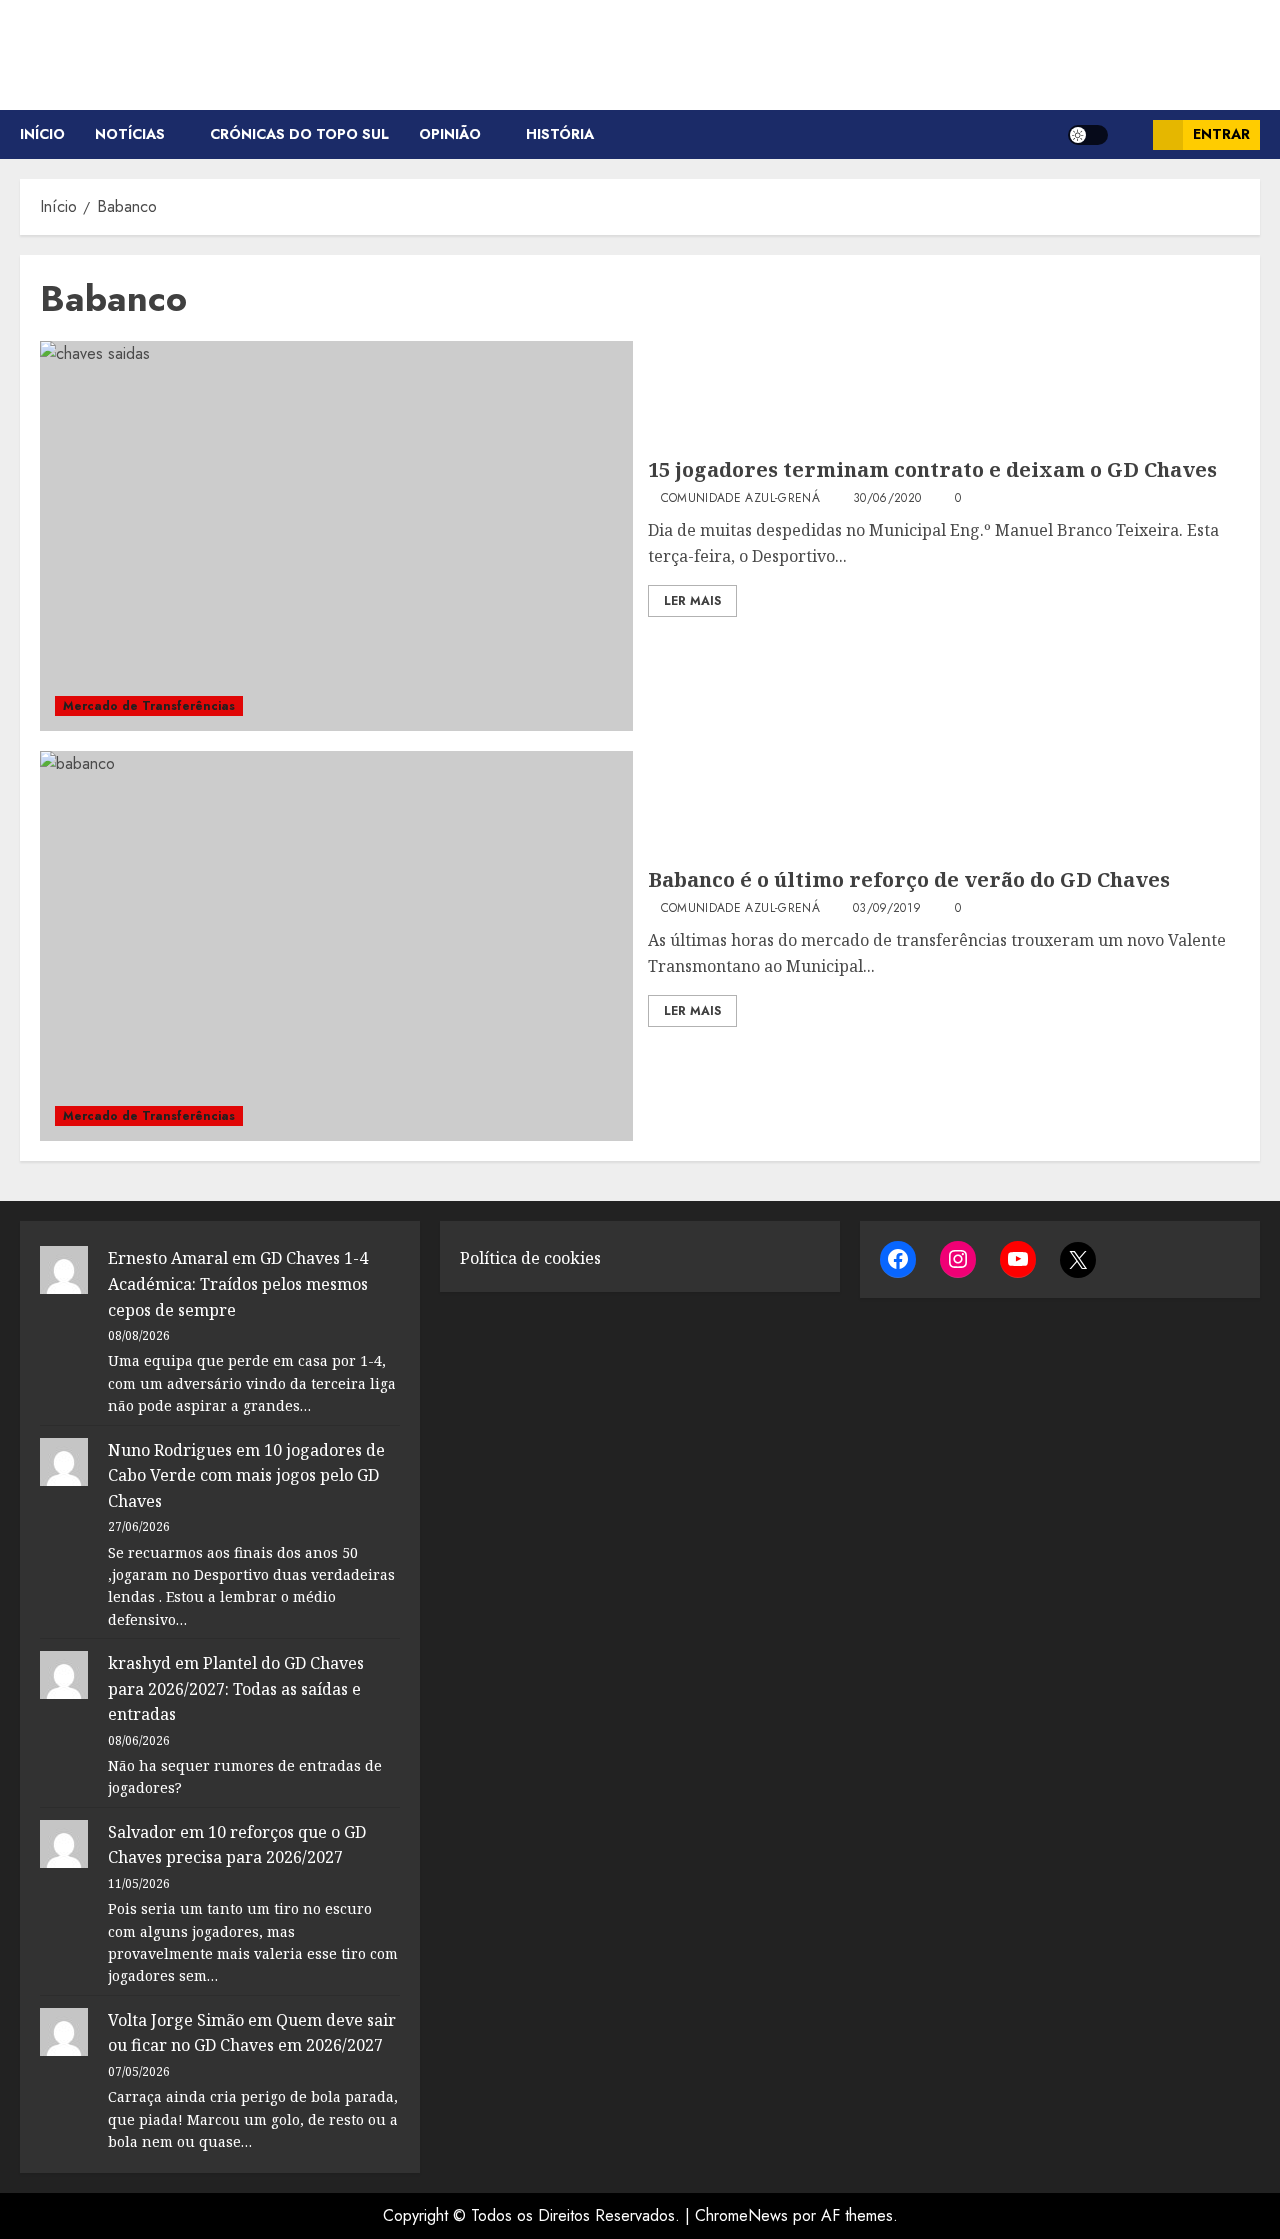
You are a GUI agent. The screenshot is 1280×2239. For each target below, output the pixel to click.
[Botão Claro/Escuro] (1088, 135)
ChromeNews (741, 2215)
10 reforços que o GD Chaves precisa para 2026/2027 (237, 1845)
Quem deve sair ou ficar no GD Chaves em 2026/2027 (252, 2033)
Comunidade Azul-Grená (741, 499)
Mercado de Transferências (149, 706)
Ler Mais (692, 601)
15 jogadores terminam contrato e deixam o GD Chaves (932, 469)
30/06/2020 (887, 499)
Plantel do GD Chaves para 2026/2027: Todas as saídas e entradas (236, 1688)
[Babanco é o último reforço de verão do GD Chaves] (336, 946)
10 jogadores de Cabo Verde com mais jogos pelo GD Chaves (246, 1475)
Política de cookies (530, 1258)
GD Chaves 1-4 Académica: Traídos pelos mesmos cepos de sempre (238, 1283)
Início (42, 134)
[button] (1130, 134)
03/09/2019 (887, 909)
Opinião (450, 134)
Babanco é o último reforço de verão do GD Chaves (909, 879)
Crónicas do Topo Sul (299, 134)
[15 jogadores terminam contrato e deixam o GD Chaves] (336, 536)
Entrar (1221, 134)
